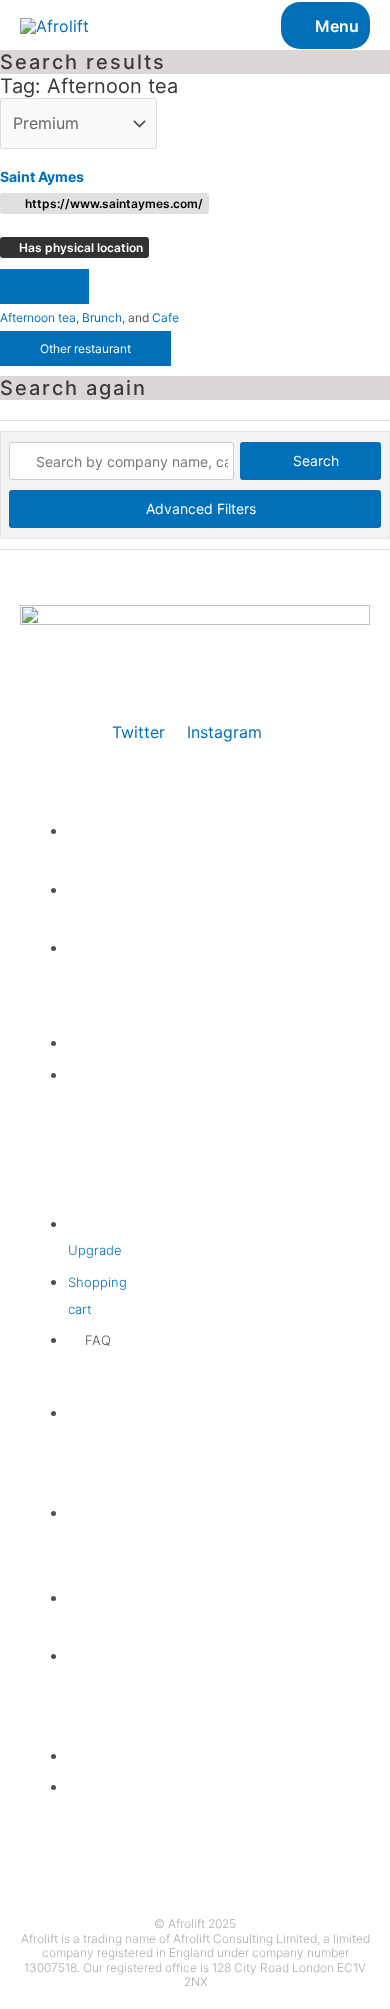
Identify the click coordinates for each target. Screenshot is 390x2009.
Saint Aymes (42, 176)
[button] (44, 286)
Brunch (102, 317)
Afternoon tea (38, 317)
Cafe (165, 317)
